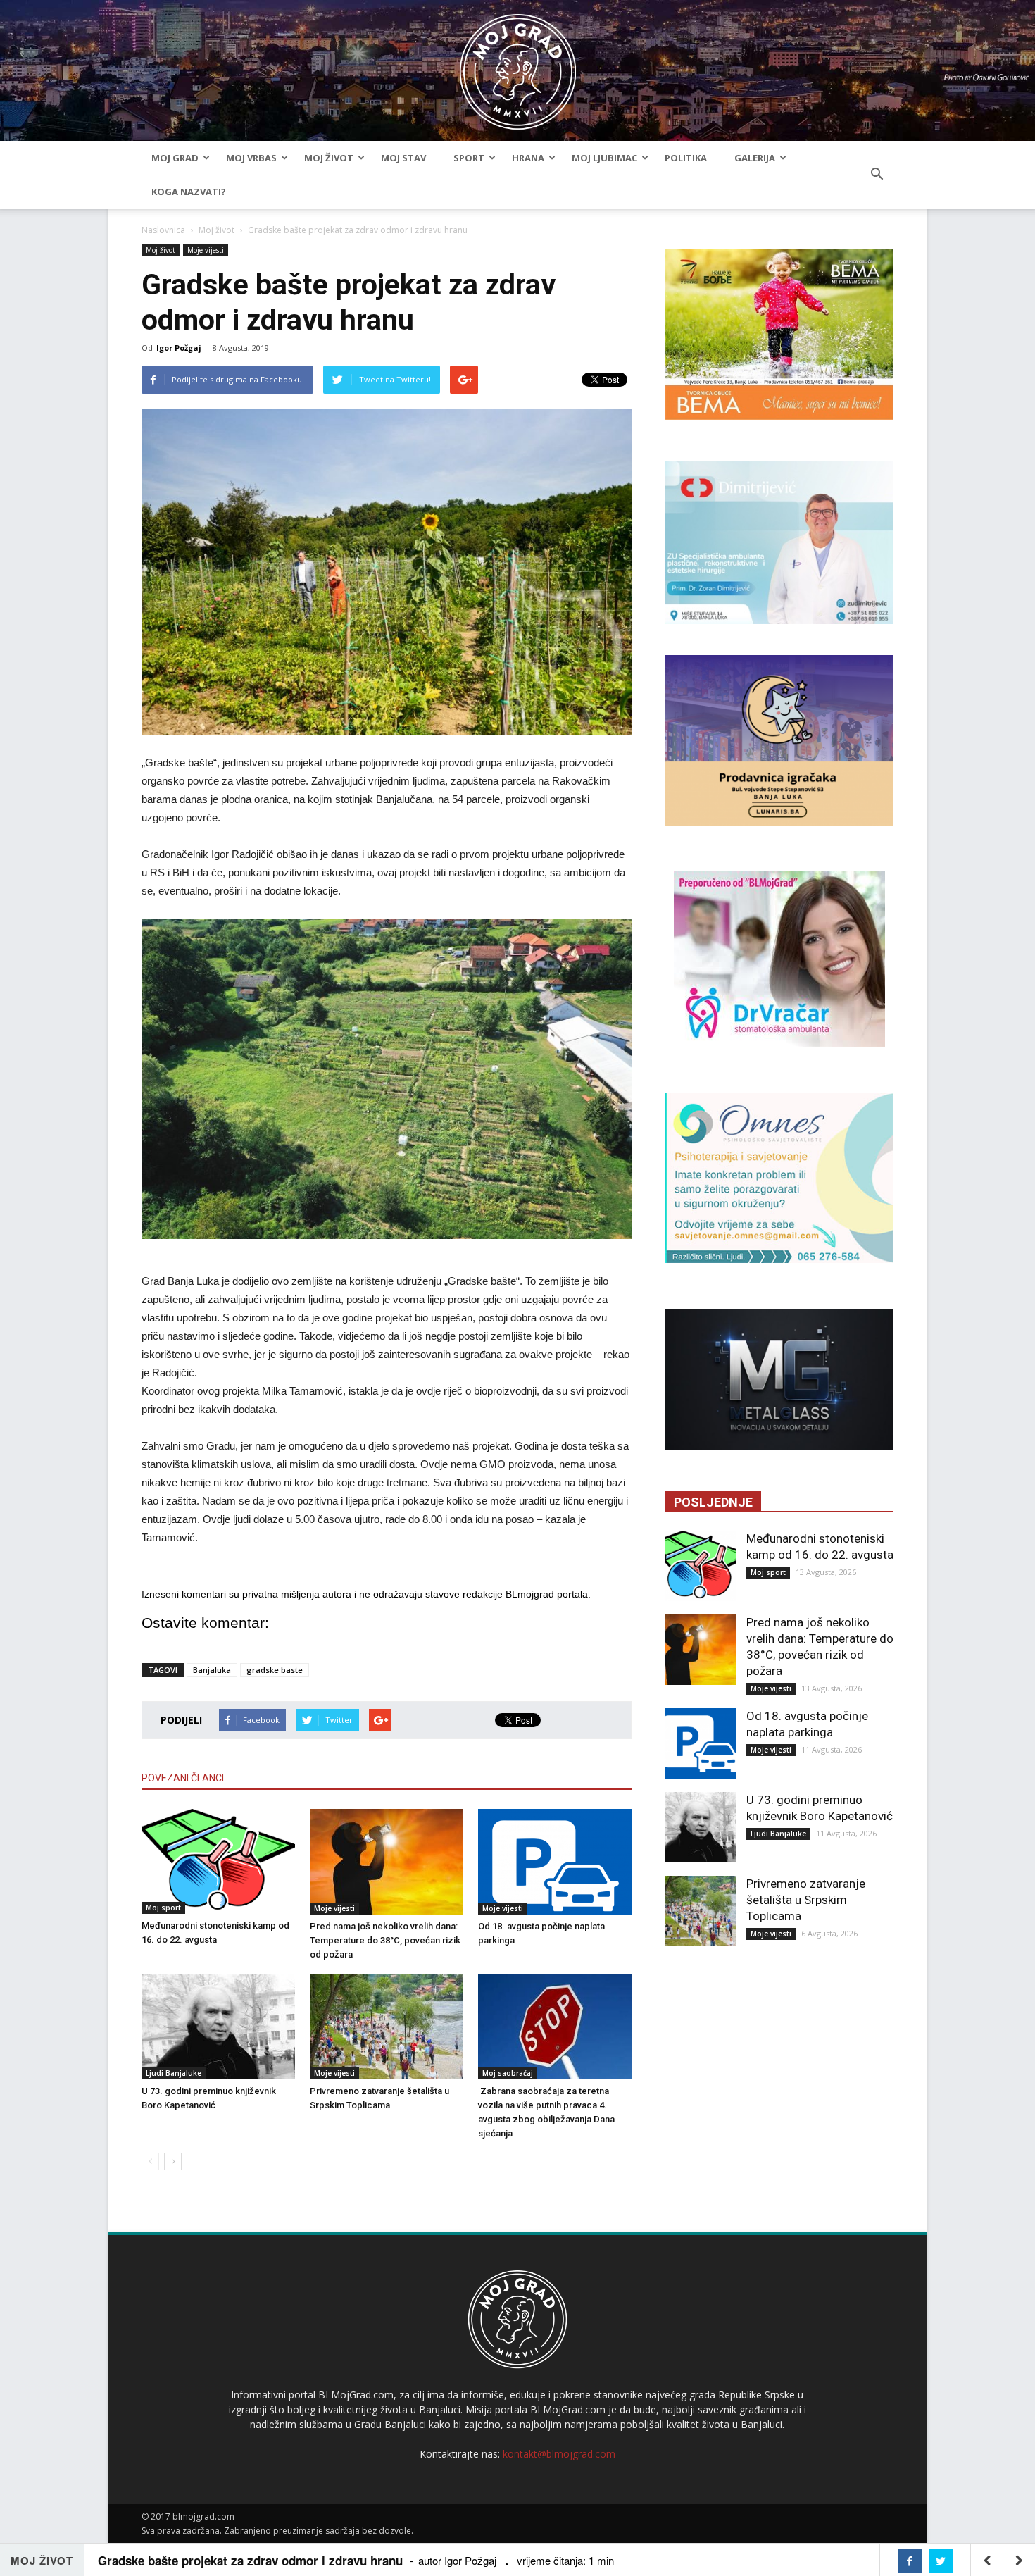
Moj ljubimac (604, 158)
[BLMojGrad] (518, 65)
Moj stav (403, 158)
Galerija (755, 158)
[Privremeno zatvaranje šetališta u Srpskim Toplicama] (387, 2027)
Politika (686, 158)
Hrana (528, 158)
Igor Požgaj (179, 348)
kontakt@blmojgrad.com (559, 2454)
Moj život (329, 158)
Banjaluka (212, 1670)
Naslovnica (163, 230)
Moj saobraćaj (508, 2073)
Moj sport (163, 1908)
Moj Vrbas (251, 158)
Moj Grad (175, 158)
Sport (469, 158)
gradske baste (275, 1670)
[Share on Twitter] (941, 2561)
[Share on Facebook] (910, 2561)
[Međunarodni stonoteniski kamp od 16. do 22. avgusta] (218, 1862)
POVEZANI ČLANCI (183, 1778)
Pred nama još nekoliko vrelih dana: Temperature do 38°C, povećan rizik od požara (385, 1940)
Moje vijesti (206, 250)
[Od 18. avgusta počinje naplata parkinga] (555, 1862)
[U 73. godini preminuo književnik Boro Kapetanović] (218, 2027)
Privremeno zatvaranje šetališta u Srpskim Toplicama (806, 1900)
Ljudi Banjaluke (174, 2073)
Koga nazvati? (189, 192)
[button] (877, 175)
